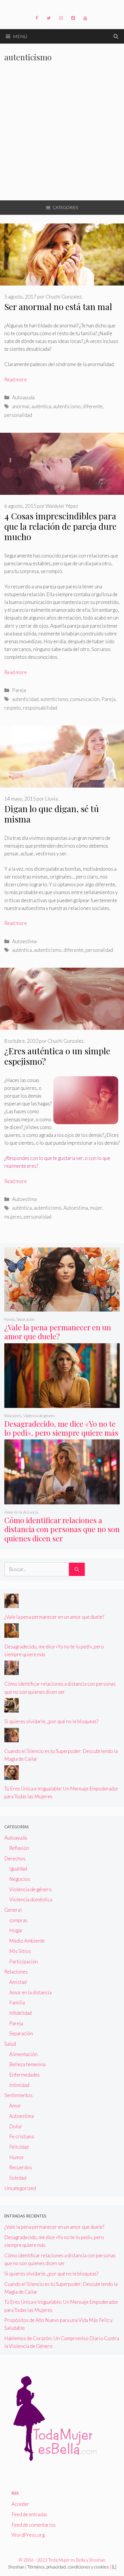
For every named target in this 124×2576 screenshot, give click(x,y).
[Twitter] (49, 18)
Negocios (20, 1879)
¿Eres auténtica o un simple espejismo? (57, 1056)
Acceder (20, 2504)
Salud (10, 2044)
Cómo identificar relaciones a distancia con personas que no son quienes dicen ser (62, 1529)
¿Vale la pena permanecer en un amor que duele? (58, 1332)
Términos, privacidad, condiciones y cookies (68, 2567)
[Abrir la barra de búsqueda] (116, 36)
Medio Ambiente (27, 1941)
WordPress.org (28, 2535)
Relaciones (13, 1416)
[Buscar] (77, 1569)
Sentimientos (18, 2095)
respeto (13, 708)
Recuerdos (21, 2167)
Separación (26, 1319)
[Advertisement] (62, 135)
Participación (24, 1962)
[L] (114, 2567)
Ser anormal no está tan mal (58, 307)
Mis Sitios (20, 1951)
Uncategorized (20, 2188)
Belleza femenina (27, 2064)
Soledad (18, 2178)
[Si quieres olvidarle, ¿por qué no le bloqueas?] (12, 1709)
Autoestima (24, 941)
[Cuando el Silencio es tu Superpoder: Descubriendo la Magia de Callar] (12, 1738)
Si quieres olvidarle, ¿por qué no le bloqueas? (51, 1721)
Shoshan (16, 2567)
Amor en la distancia (21, 1512)
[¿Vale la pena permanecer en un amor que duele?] (62, 1308)
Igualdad (18, 1869)
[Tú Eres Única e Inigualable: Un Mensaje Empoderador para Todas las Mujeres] (12, 1776)
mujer (96, 1208)
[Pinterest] (73, 18)
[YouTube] (85, 18)
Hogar (16, 1930)
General (13, 1910)
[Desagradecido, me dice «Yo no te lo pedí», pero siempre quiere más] (62, 1404)
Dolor (16, 2126)
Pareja (19, 690)
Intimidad (19, 2085)
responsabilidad (40, 708)
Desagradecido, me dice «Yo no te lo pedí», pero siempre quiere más (61, 1428)
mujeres (13, 1217)
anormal (21, 406)
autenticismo (67, 406)
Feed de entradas (29, 2514)
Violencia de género (39, 1416)
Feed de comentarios (34, 2525)
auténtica (41, 406)
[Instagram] (61, 18)
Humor (17, 2157)
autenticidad (25, 699)
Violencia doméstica (31, 1899)
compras (18, 1920)
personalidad (18, 415)
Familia (17, 2003)
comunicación (85, 699)
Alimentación (23, 2054)
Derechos (15, 1858)
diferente (93, 406)
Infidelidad (20, 2013)
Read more (16, 379)
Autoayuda (23, 397)
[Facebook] (37, 18)
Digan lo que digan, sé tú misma (52, 814)
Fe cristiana (21, 2136)
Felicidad (19, 2147)
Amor (15, 2106)
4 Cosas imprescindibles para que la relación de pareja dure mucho (60, 526)
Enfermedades (25, 2075)
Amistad (18, 1982)
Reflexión (19, 1848)
